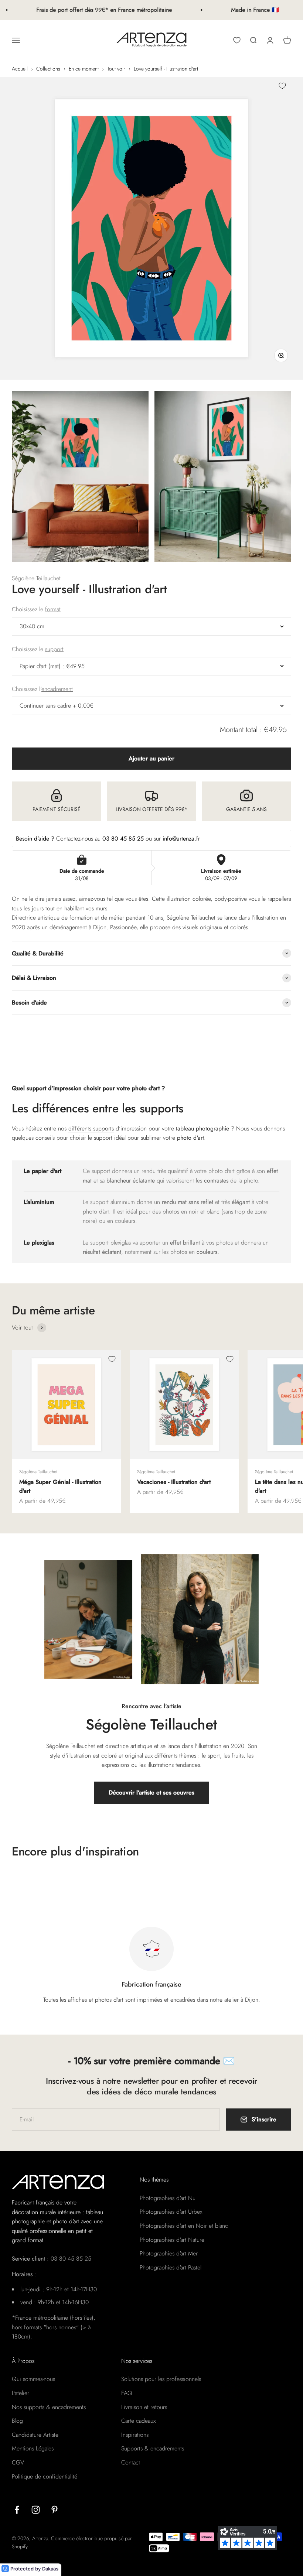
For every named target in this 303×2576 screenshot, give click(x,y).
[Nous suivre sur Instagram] (36, 2510)
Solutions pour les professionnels (161, 2379)
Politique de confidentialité (45, 2476)
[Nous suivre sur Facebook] (17, 2510)
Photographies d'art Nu (168, 2198)
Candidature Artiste (35, 2435)
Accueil (20, 69)
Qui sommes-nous (33, 2379)
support (54, 649)
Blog (17, 2421)
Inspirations (135, 2435)
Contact (131, 2462)
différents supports (91, 1128)
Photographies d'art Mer (169, 2253)
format (53, 609)
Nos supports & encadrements (49, 2407)
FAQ (127, 2393)
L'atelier (21, 2393)
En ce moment (84, 69)
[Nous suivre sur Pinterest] (55, 2510)
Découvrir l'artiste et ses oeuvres (151, 1792)
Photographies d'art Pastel (171, 2267)
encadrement (57, 689)
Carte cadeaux (138, 2421)
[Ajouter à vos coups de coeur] (282, 86)
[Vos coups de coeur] (237, 40)
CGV (18, 2462)
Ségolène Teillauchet (36, 578)
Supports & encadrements (153, 2448)
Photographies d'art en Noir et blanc (184, 2226)
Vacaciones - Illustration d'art (174, 1482)
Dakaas (50, 2569)
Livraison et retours (144, 2407)
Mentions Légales (33, 2448)
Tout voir (116, 69)
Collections (48, 69)
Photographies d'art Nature (172, 2240)
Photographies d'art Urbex (171, 2212)
